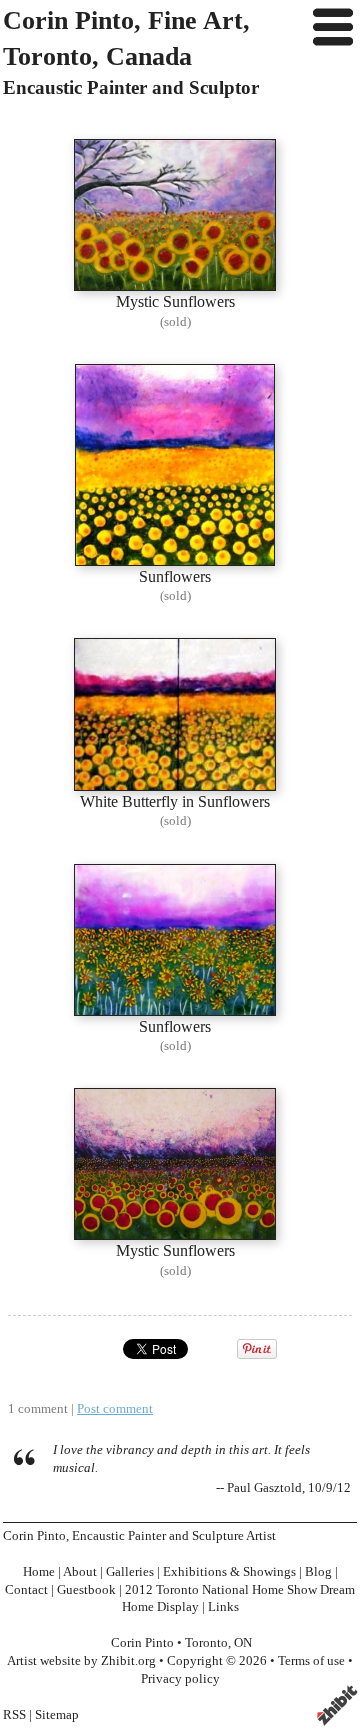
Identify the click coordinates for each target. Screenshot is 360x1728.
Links (223, 1607)
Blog (318, 1572)
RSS (14, 1715)
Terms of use (311, 1661)
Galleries (130, 1572)
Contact (26, 1590)
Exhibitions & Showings (229, 1572)
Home (39, 1572)
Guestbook (86, 1590)
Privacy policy (180, 1679)
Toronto (206, 1643)
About (80, 1572)
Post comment (115, 1409)
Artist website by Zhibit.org (81, 1661)
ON (243, 1643)
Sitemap (57, 1715)
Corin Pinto (142, 1643)
